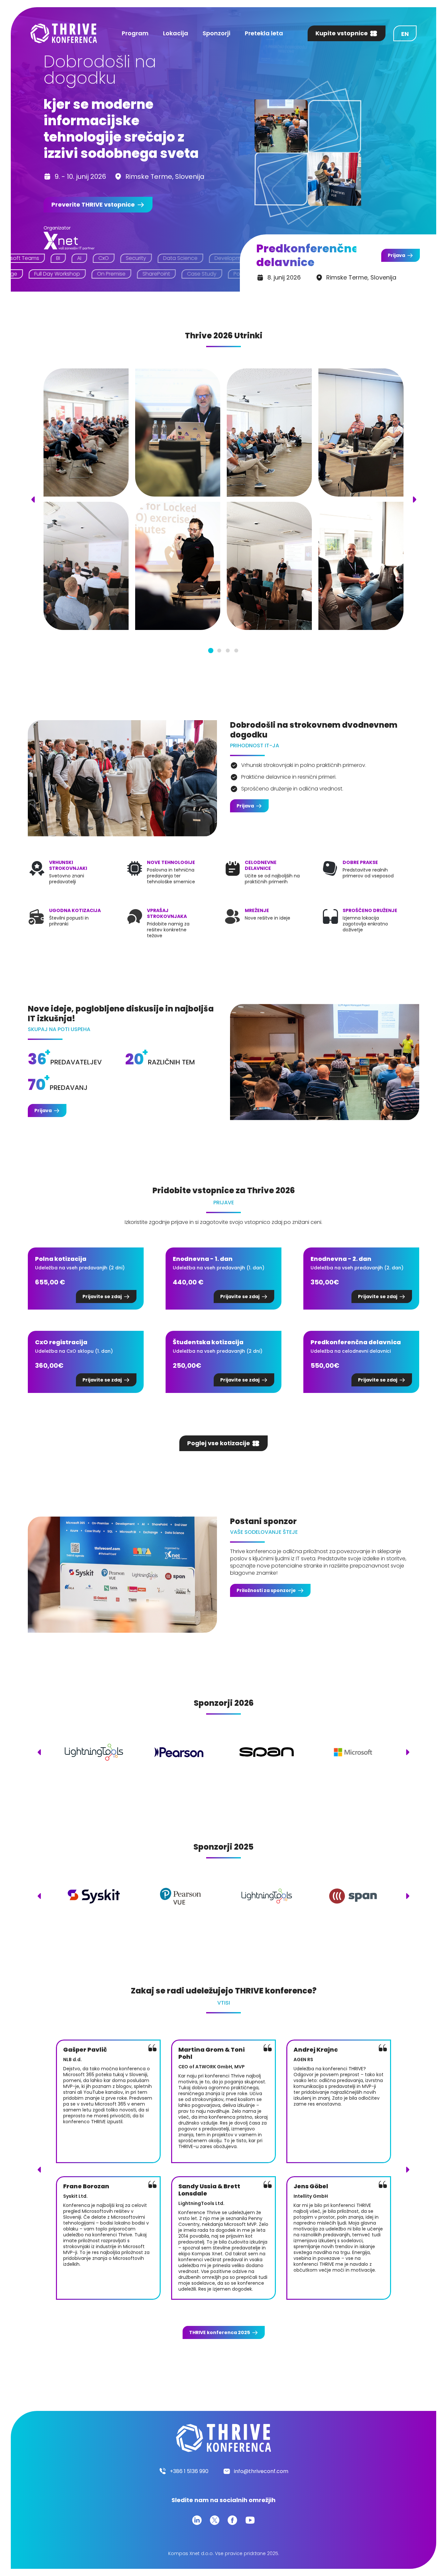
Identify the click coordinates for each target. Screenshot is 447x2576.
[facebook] (232, 2520)
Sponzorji (216, 33)
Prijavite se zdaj (102, 1296)
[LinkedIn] (197, 2520)
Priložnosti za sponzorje (266, 1590)
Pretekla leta (264, 33)
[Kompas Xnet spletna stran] (69, 241)
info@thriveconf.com (261, 2471)
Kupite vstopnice (342, 33)
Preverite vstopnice (93, 204)
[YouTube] (250, 2520)
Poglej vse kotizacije (219, 1443)
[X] (215, 2520)
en (405, 34)
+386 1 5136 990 (189, 2471)
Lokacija (176, 33)
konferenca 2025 (220, 2332)
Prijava (396, 255)
